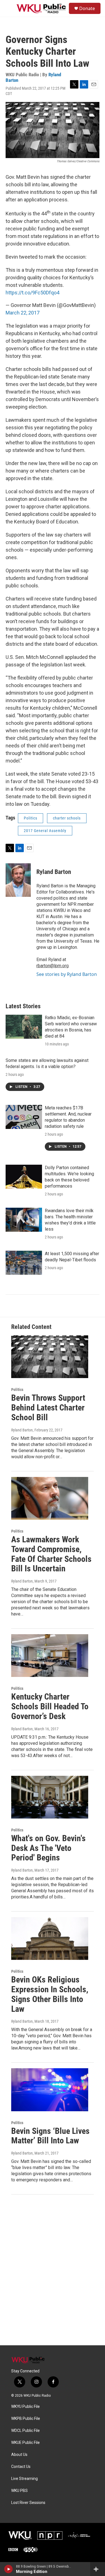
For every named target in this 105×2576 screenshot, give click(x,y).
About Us (19, 2455)
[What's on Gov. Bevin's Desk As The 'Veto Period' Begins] (50, 1797)
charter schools (67, 818)
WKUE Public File (25, 2443)
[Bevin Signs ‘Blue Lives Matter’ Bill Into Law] (50, 2090)
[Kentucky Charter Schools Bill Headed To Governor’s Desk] (50, 1656)
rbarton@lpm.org (53, 966)
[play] (9, 2569)
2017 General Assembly (45, 831)
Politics (31, 818)
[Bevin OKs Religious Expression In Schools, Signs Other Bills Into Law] (50, 1938)
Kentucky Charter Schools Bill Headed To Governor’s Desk (50, 1706)
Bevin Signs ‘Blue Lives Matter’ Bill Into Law (50, 2136)
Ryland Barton (54, 872)
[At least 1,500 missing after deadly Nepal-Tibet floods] (24, 1263)
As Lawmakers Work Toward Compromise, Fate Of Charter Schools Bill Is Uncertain (51, 1554)
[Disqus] (53, 2270)
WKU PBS (19, 2491)
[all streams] (98, 2569)
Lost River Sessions (28, 2503)
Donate (87, 8)
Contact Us (21, 2467)
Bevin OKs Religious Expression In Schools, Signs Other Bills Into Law (50, 1994)
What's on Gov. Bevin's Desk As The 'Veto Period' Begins (48, 1848)
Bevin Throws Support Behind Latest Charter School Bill (48, 1408)
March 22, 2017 (23, 313)
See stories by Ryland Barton (67, 974)
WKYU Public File (25, 2407)
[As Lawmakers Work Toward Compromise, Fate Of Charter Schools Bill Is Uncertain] (50, 1498)
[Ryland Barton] (18, 880)
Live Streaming (25, 2479)
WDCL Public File (25, 2431)
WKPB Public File (26, 2419)
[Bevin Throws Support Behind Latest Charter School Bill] (50, 1357)
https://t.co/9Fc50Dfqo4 (32, 293)
